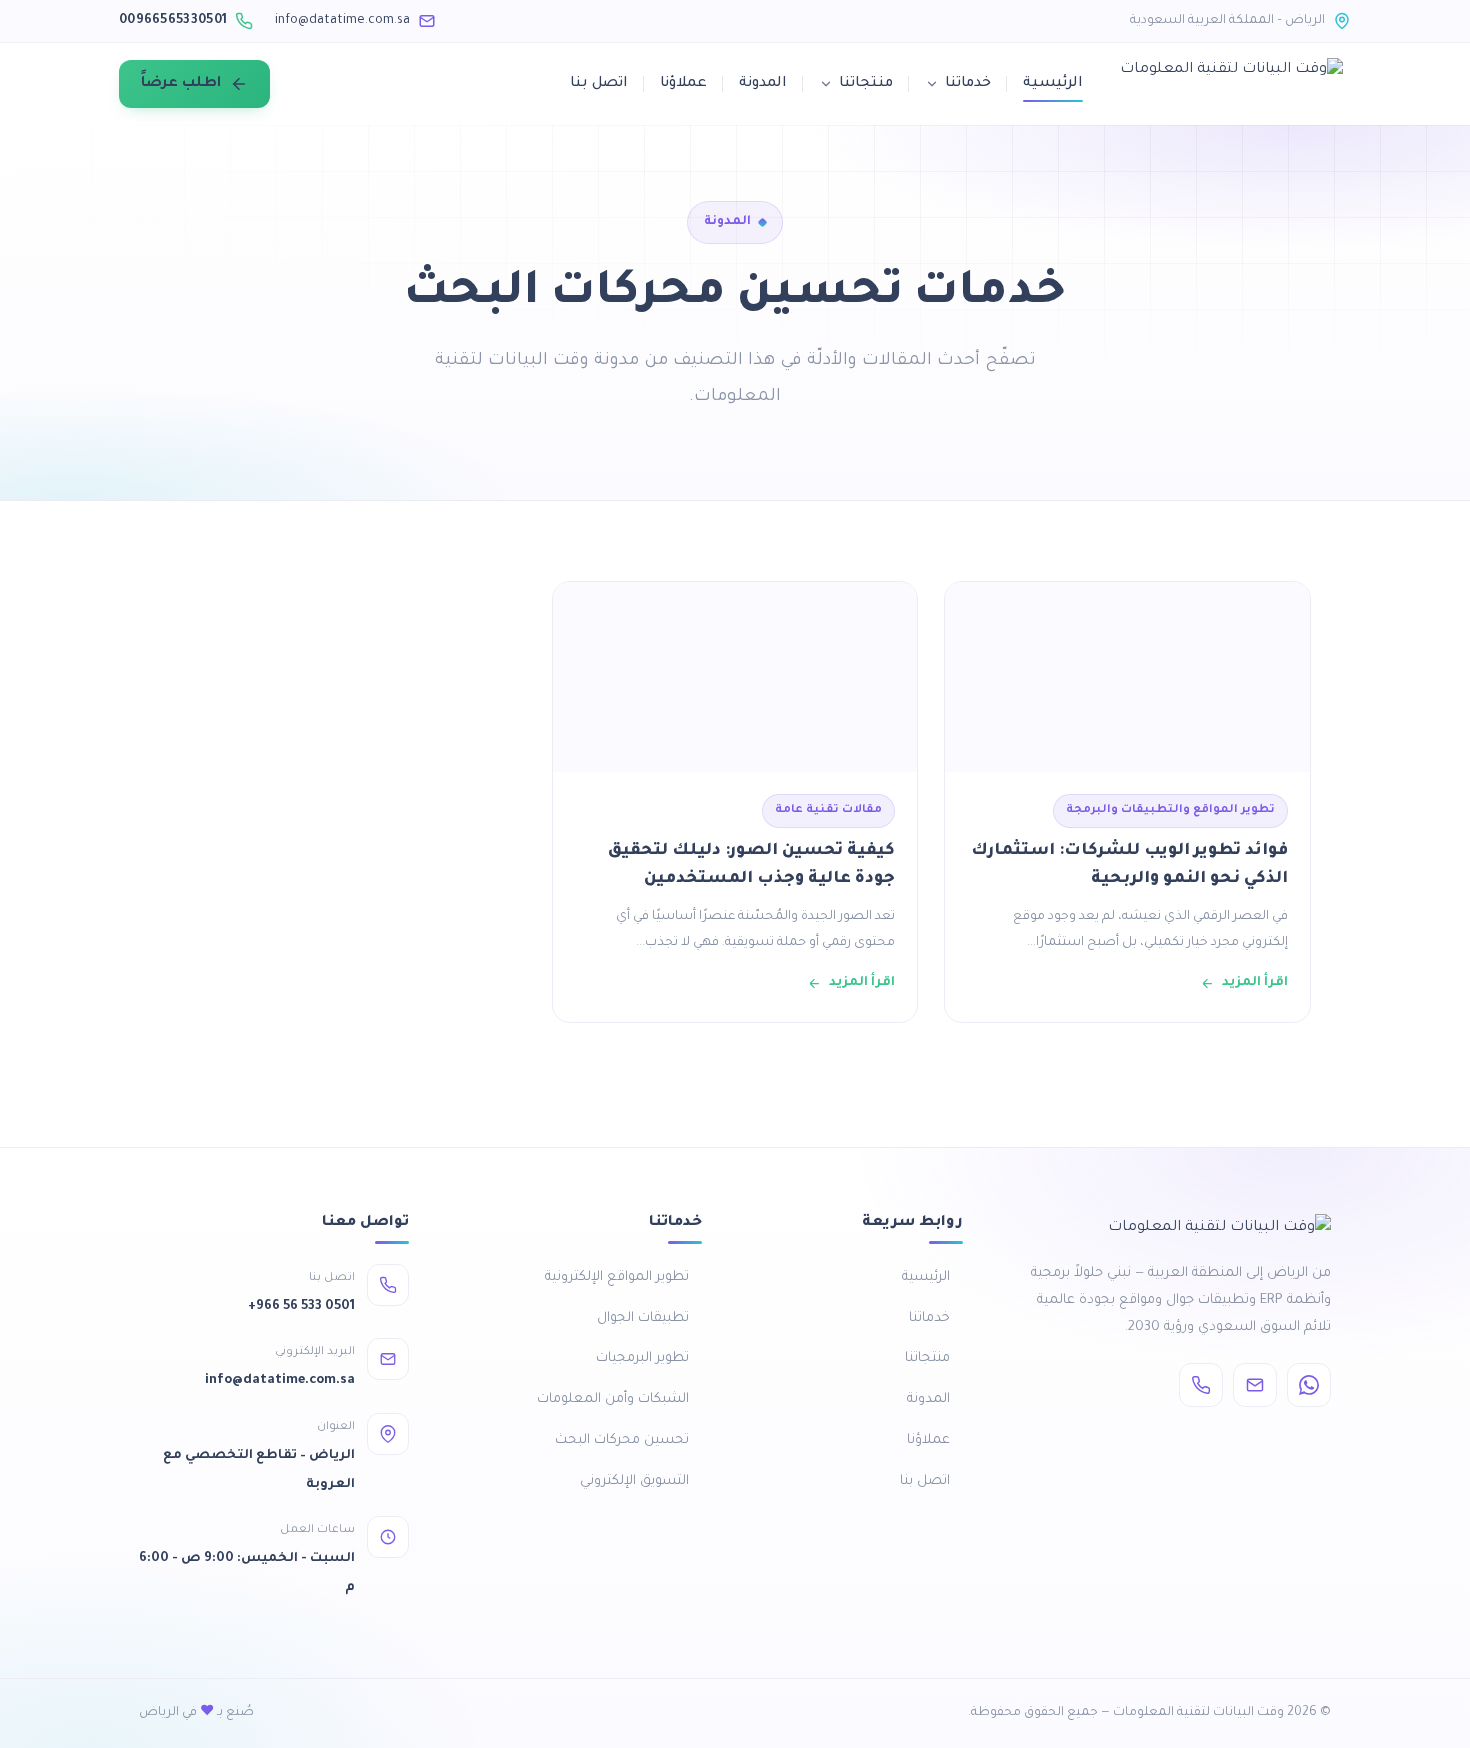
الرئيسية (1053, 84)
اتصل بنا (599, 84)
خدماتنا (968, 84)
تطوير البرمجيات (642, 1358)
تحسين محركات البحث (622, 1440)
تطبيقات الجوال (643, 1318)
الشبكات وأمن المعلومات (613, 1399)
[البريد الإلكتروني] (1255, 1385)
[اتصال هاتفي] (1201, 1385)
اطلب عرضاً (181, 84)
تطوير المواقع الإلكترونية (617, 1277)
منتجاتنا (866, 84)
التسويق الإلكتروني (634, 1481)
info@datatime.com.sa (342, 21)
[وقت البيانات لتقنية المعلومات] (1231, 84)
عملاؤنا (683, 84)
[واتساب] (1309, 1385)
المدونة (763, 84)
